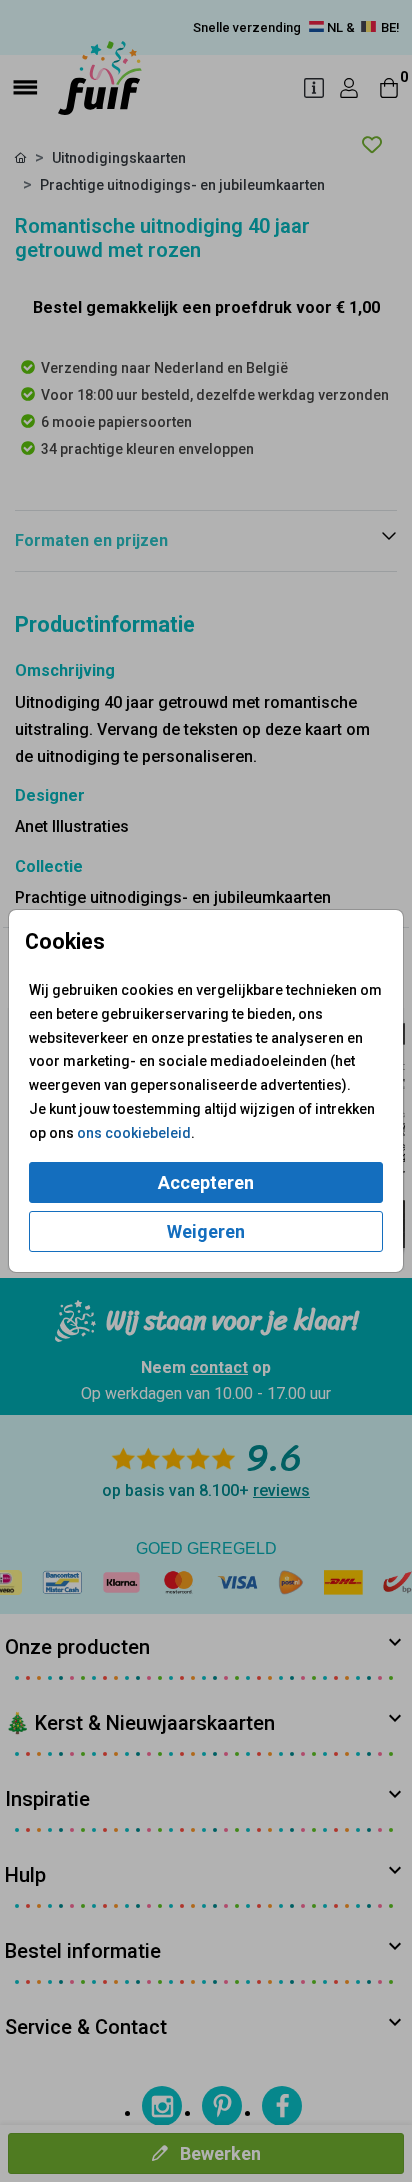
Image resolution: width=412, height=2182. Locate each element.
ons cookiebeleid (134, 1133)
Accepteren (206, 1182)
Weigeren (206, 1231)
